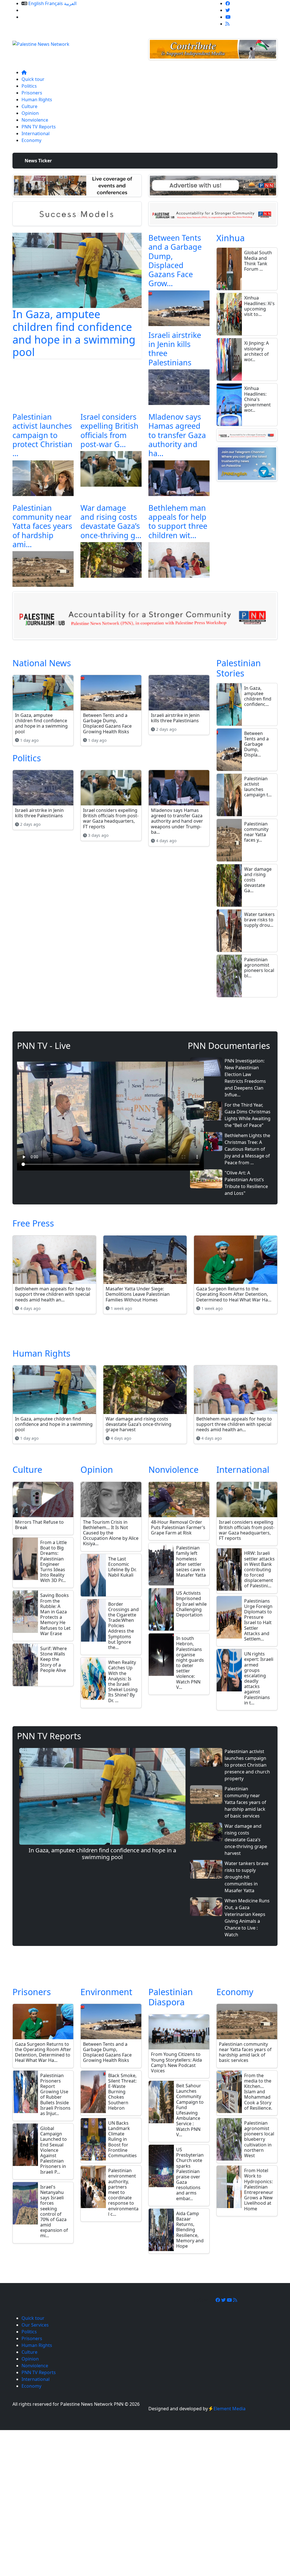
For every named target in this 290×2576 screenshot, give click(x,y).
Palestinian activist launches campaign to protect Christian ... (42, 435)
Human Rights (37, 100)
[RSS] (227, 24)
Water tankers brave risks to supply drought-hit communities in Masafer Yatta (247, 1877)
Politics (29, 86)
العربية (70, 3)
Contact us (33, 17)
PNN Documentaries (229, 1046)
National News (42, 663)
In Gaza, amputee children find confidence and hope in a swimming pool (74, 333)
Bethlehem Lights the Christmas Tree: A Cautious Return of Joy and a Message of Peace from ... (247, 1149)
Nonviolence (35, 120)
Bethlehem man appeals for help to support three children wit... (178, 521)
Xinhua (231, 238)
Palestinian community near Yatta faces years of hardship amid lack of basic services (245, 1802)
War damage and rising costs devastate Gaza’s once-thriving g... (111, 521)
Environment (106, 1992)
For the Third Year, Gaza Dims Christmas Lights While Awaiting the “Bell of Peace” (248, 1115)
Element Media (230, 2409)
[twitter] (228, 10)
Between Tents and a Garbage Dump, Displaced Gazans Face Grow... (175, 261)
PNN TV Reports (39, 127)
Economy (31, 140)
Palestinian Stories (239, 668)
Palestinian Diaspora (171, 1997)
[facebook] (228, 3)
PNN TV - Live (44, 1046)
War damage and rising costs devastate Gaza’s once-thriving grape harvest (246, 1840)
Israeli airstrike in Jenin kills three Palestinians (175, 349)
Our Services (35, 10)
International (36, 133)
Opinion (30, 113)
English (36, 3)
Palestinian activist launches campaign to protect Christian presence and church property (247, 1765)
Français (54, 3)
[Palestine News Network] (41, 42)
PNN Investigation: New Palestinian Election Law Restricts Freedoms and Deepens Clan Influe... (245, 1078)
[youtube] (228, 17)
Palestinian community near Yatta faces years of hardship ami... (42, 526)
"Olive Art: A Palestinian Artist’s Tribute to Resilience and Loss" (246, 1183)
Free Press (33, 1223)
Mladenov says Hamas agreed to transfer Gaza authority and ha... (177, 435)
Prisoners (32, 93)
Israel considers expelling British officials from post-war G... (109, 430)
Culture (29, 106)
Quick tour (33, 79)
